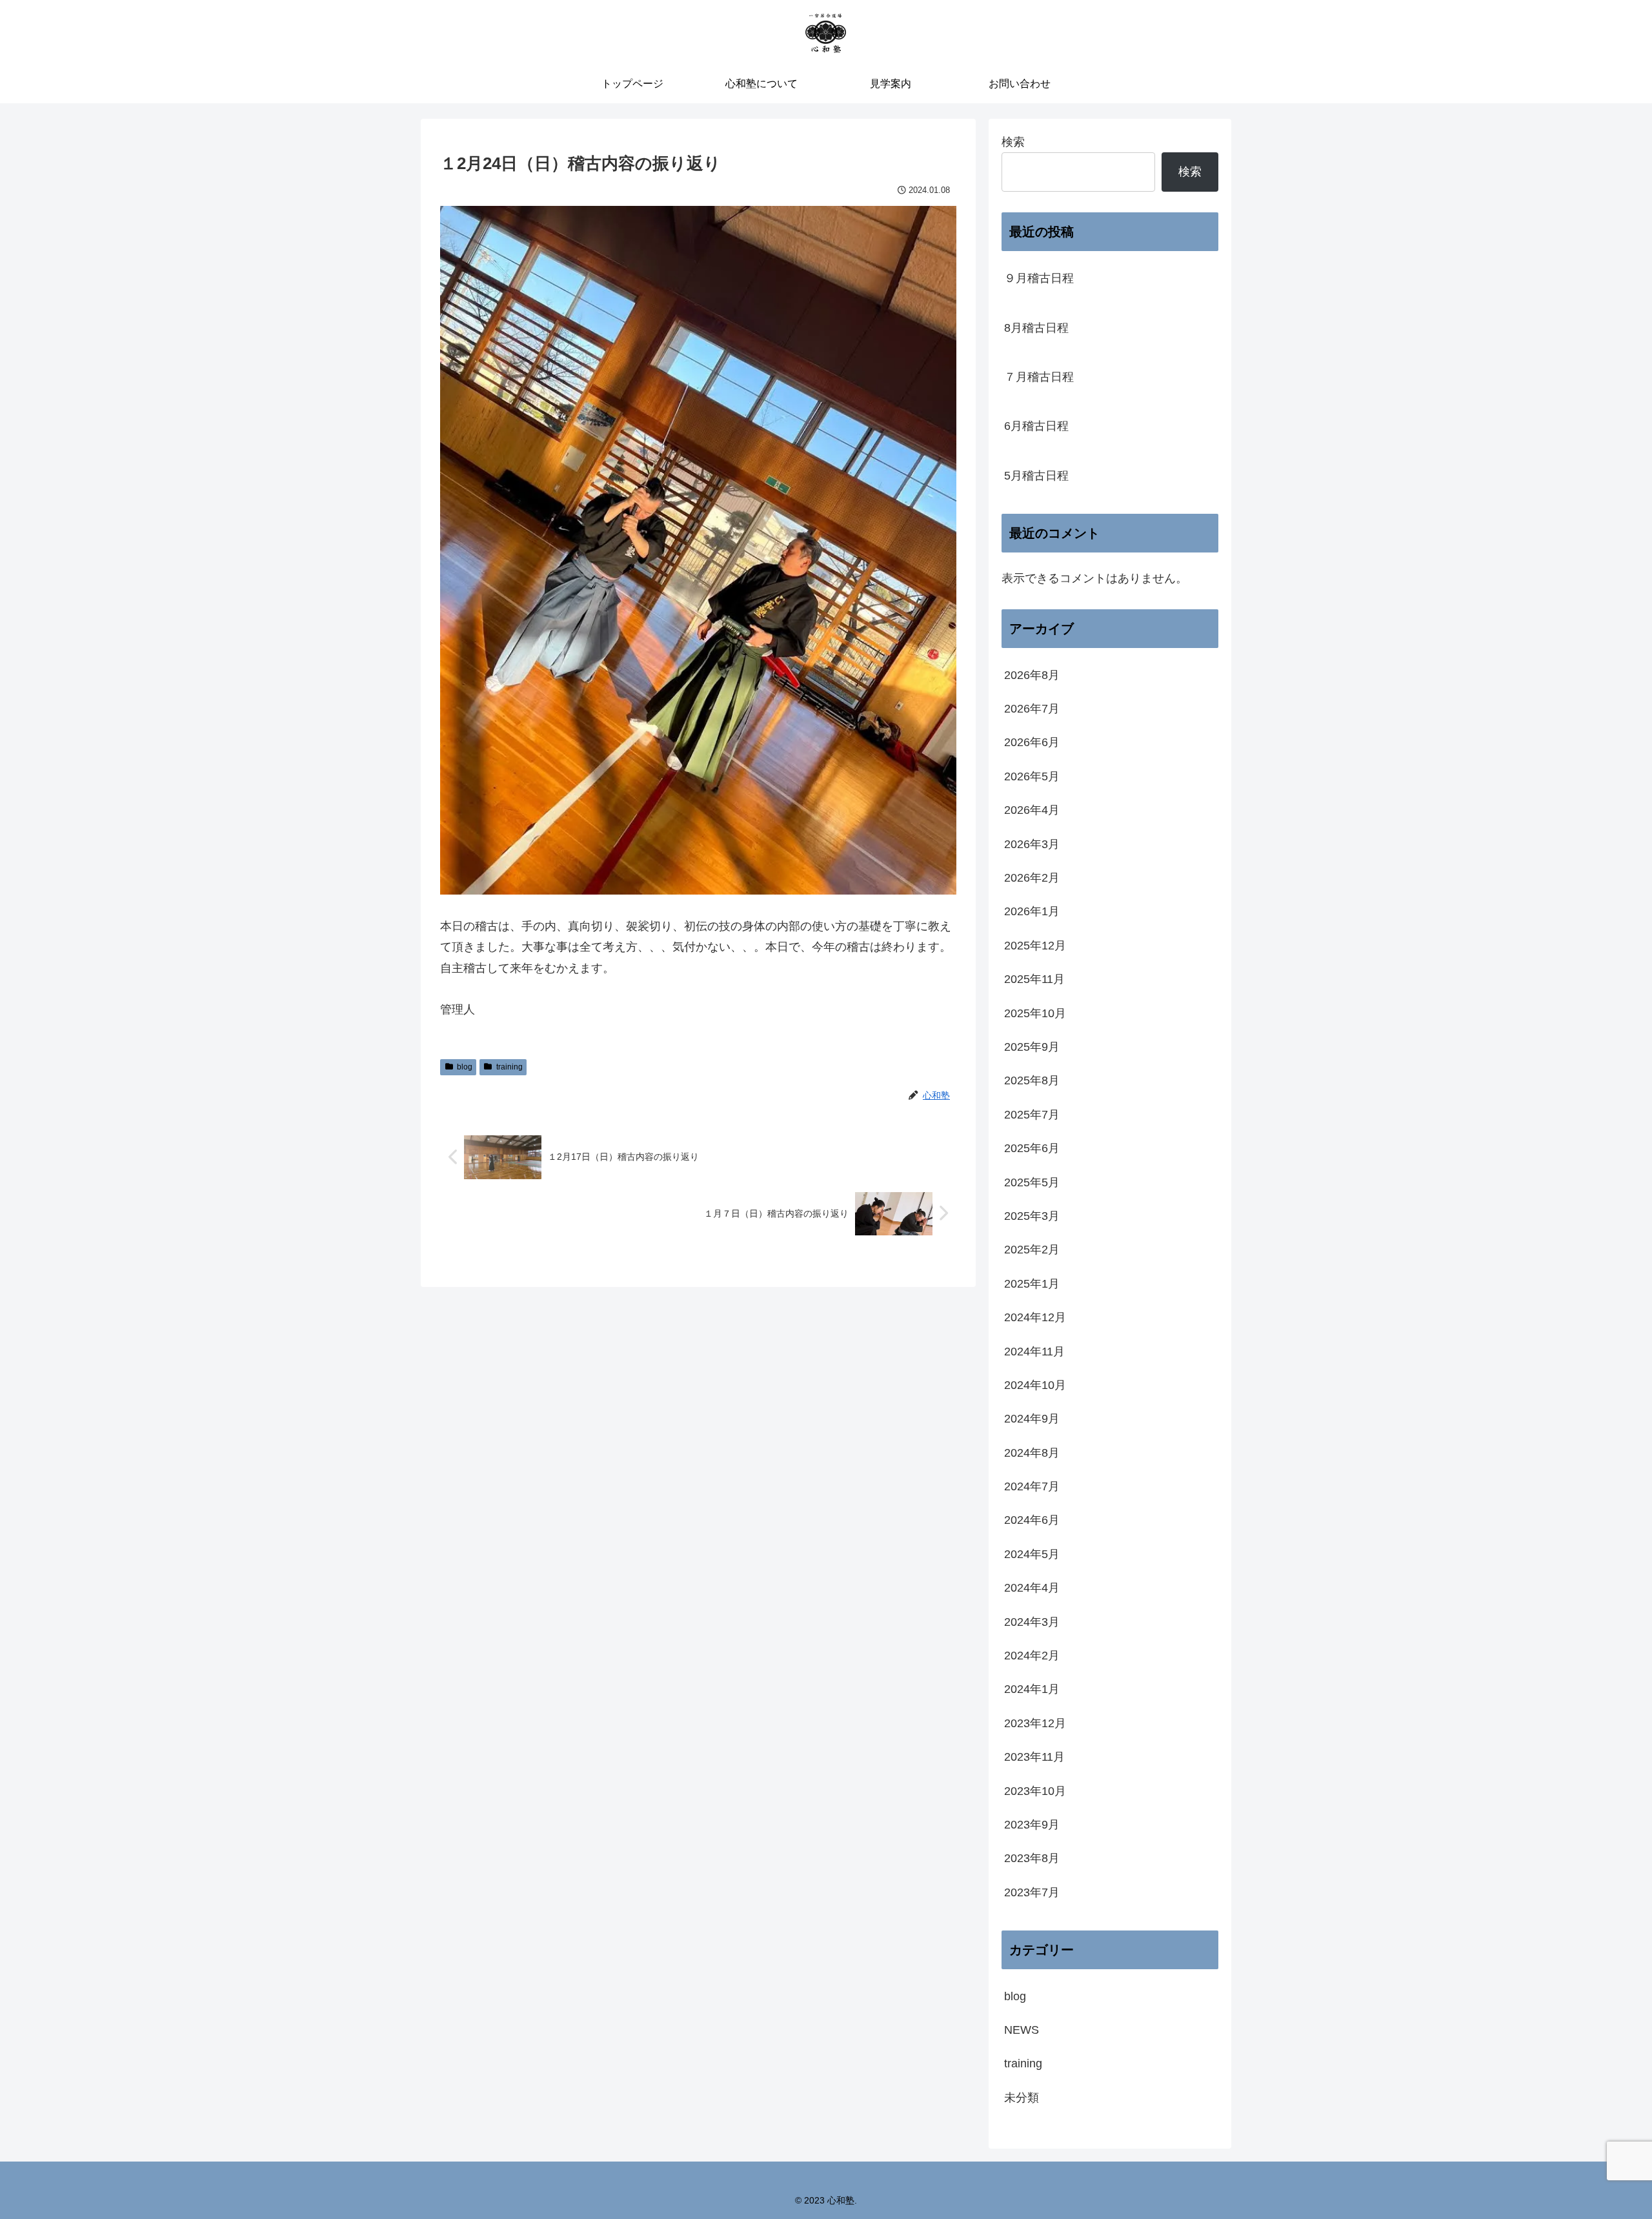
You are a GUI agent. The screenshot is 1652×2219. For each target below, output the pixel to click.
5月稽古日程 (1036, 476)
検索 (1013, 142)
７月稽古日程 (1039, 377)
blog (465, 1067)
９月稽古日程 (1039, 278)
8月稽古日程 (1036, 328)
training (509, 1067)
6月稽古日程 (1036, 426)
